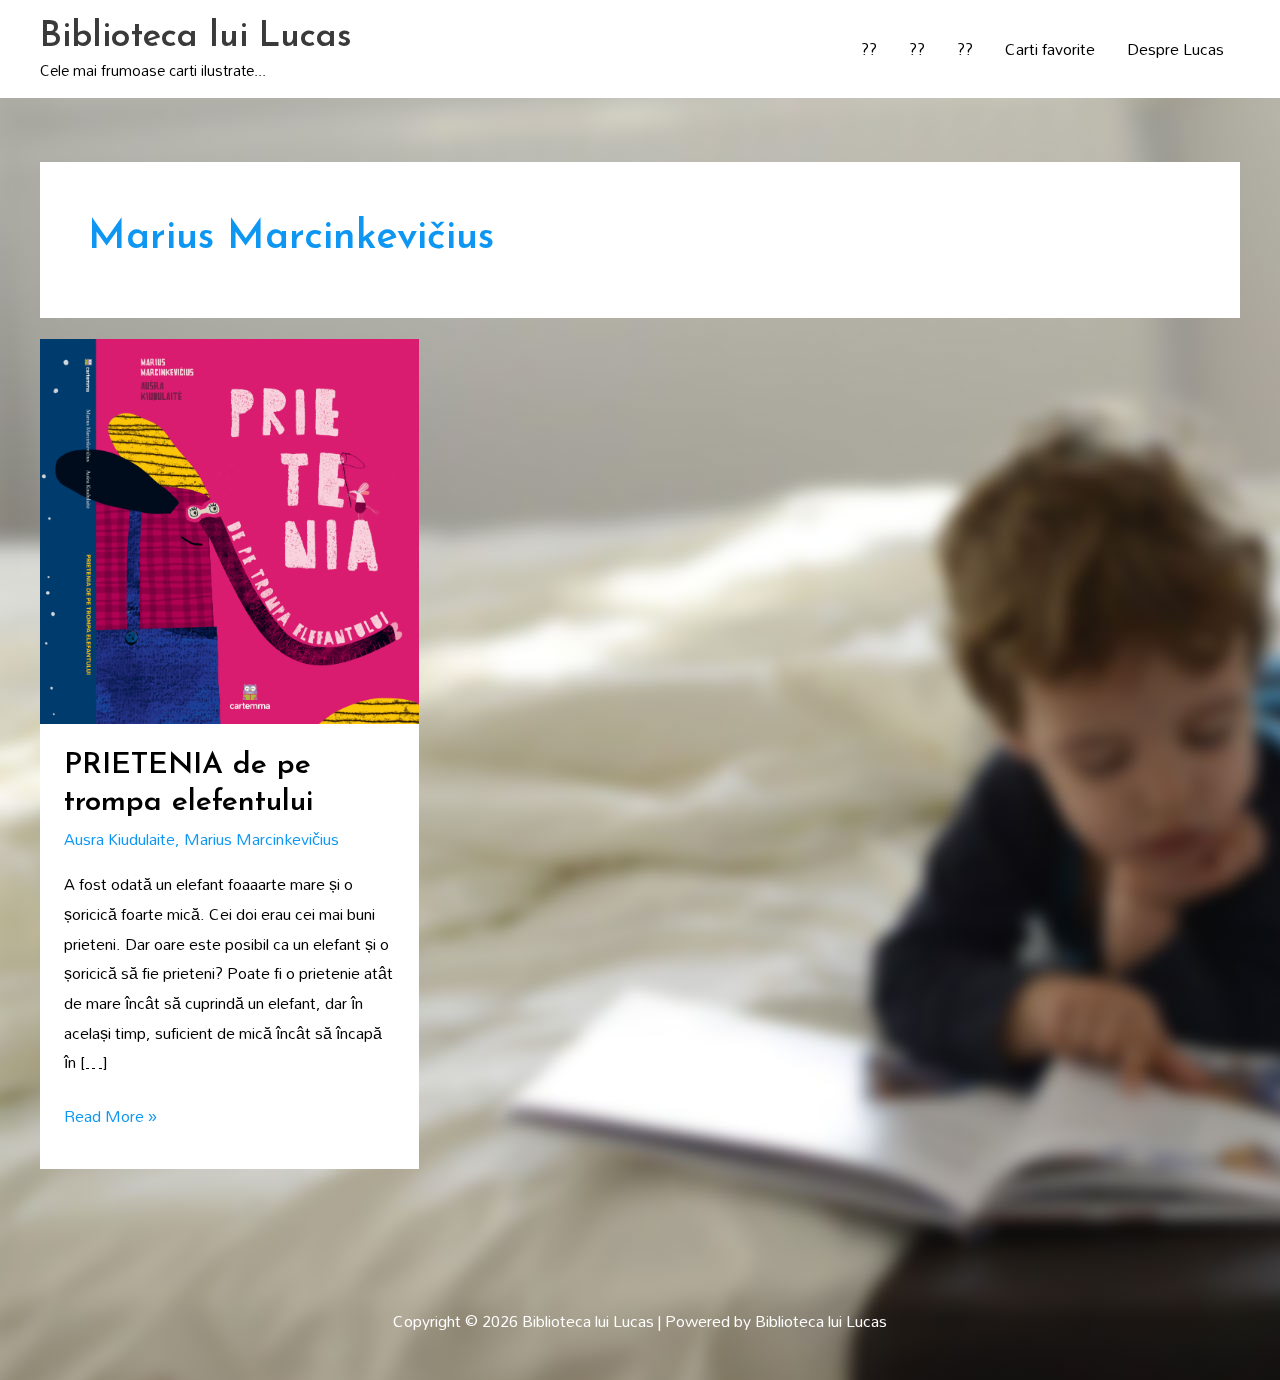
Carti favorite (1050, 49)
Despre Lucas (1175, 49)
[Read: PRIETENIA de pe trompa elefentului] (229, 529)
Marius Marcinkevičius (261, 839)
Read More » (110, 1117)
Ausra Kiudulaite (119, 839)
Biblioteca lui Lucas (196, 37)
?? (869, 49)
